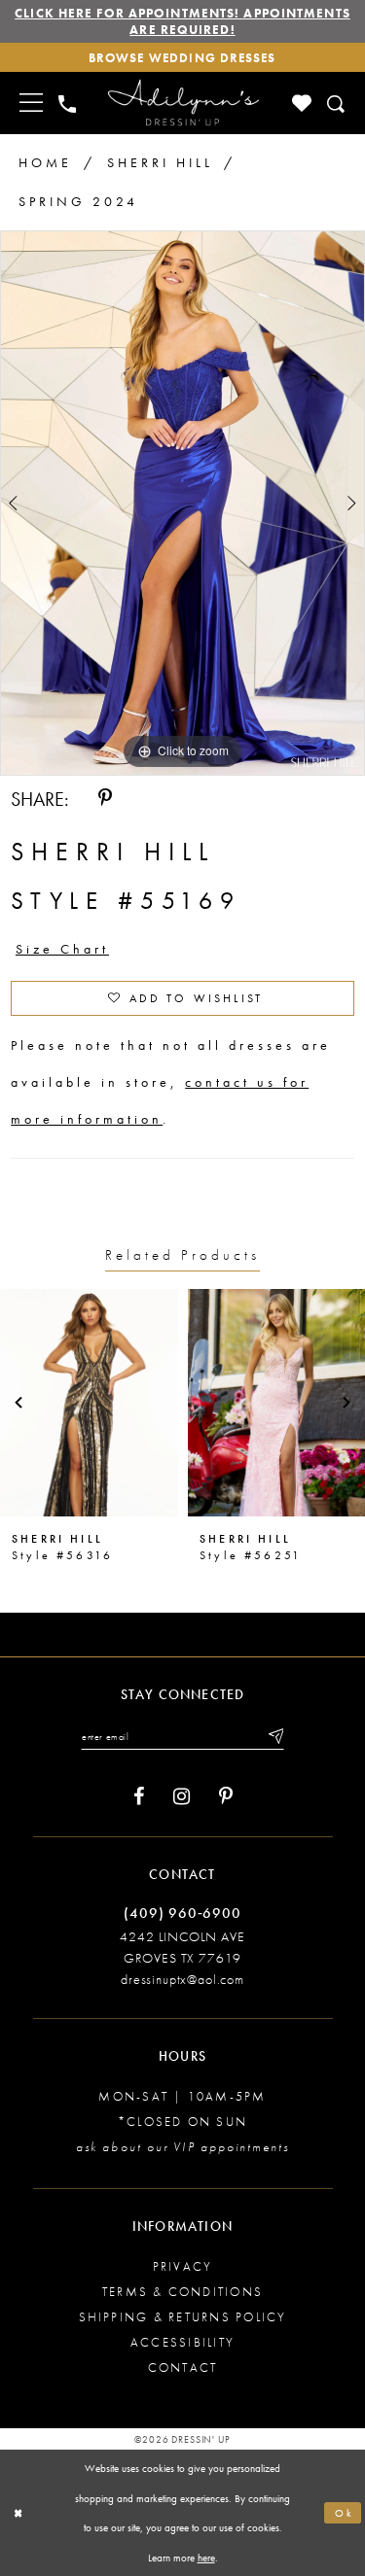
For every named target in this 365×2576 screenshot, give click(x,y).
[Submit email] (274, 1736)
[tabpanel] (182, 504)
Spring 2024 (78, 201)
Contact (183, 2367)
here (206, 2558)
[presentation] (89, 1403)
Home (45, 162)
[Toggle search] (337, 104)
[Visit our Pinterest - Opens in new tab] (226, 1797)
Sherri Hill (160, 162)
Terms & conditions (182, 2292)
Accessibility (182, 2342)
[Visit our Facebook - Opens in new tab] (139, 1797)
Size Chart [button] (62, 949)
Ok (345, 2513)
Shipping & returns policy (183, 2317)
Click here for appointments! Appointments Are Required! (182, 21)
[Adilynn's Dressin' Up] (183, 103)
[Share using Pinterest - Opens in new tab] (105, 799)
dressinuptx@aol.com (182, 1979)
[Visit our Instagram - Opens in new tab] (182, 1797)
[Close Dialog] (18, 2513)
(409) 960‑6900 (182, 1913)
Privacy (183, 2266)
